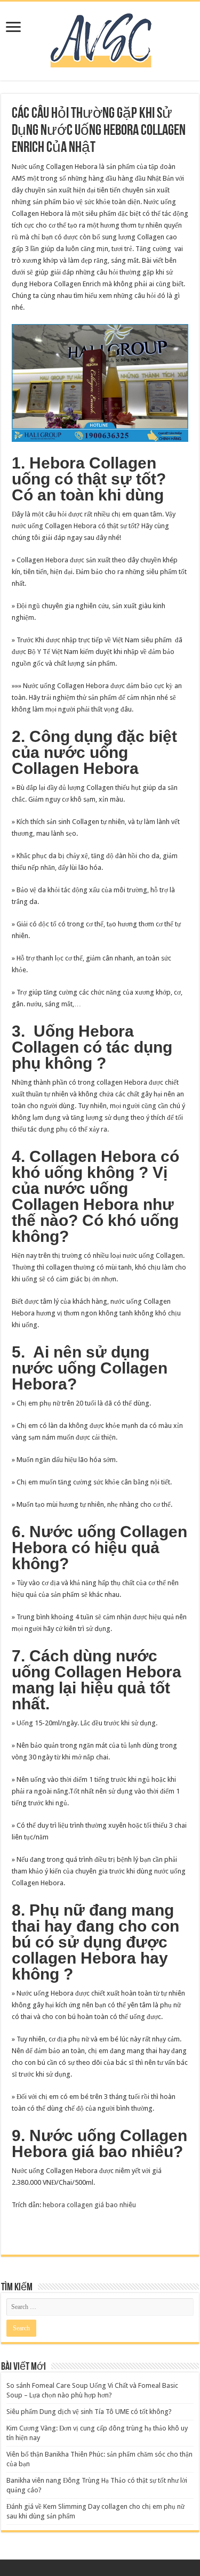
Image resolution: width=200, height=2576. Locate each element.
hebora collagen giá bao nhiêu (89, 2205)
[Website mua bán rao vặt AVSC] (100, 39)
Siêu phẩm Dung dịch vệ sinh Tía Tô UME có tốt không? (89, 2412)
